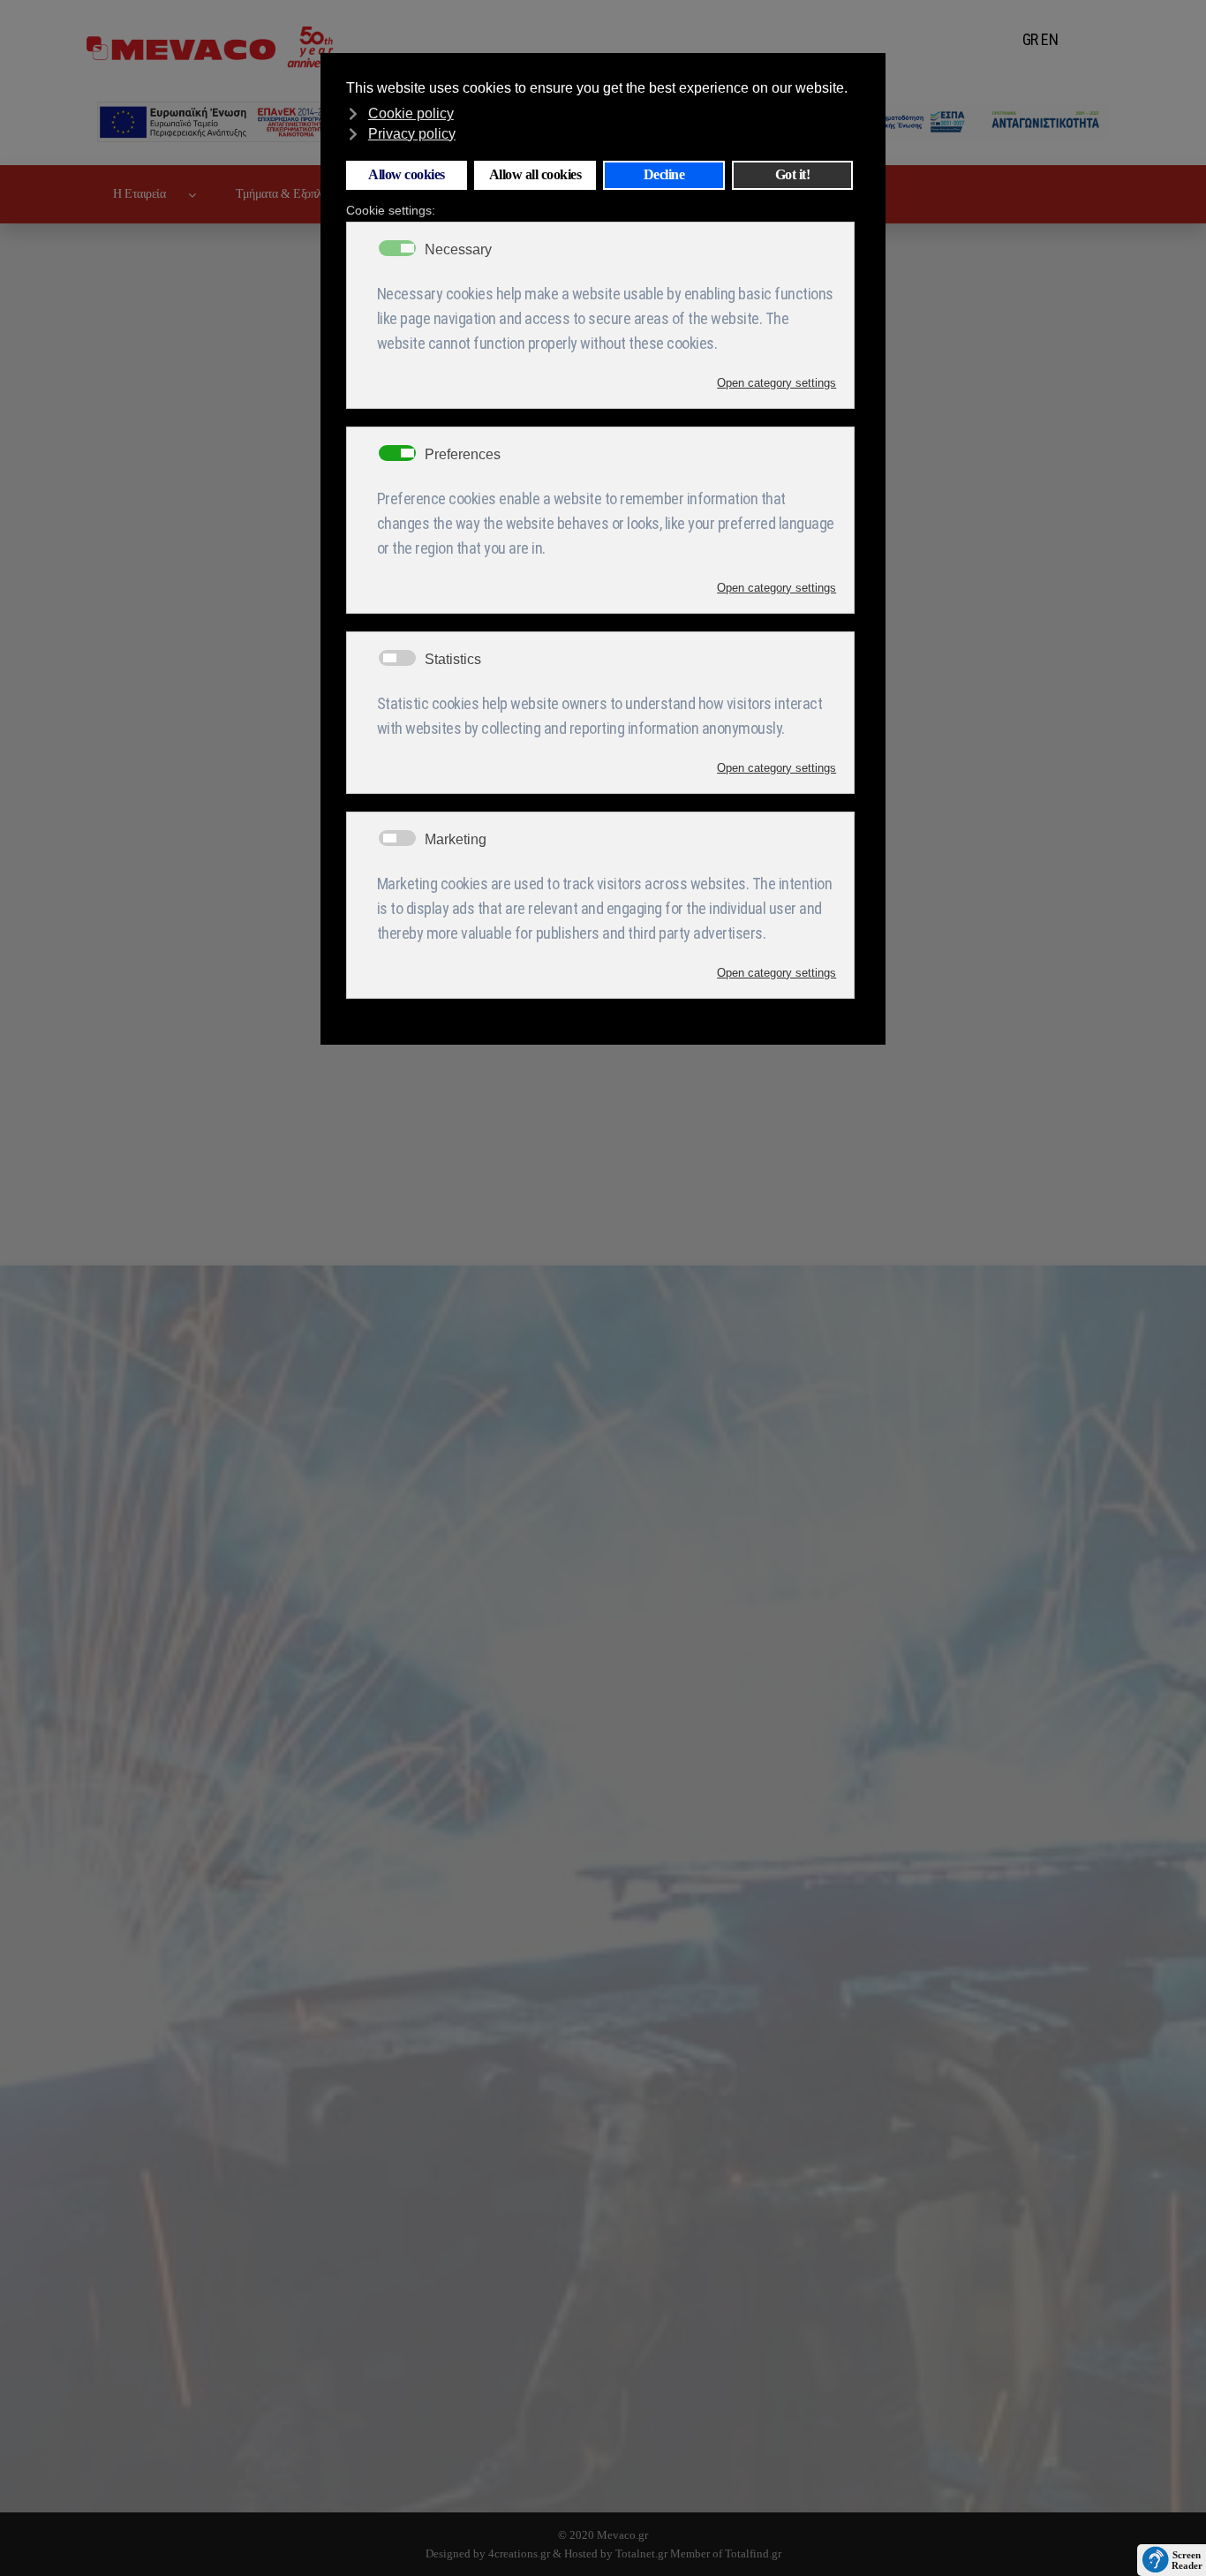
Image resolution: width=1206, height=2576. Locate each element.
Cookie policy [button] (411, 113)
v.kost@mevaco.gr (422, 2435)
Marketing (456, 840)
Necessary (458, 250)
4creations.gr (519, 2553)
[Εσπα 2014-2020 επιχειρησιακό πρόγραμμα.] (252, 122)
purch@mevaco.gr (356, 2413)
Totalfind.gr (753, 2553)
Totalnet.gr (641, 2553)
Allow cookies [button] (407, 175)
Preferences (463, 455)
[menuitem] (148, 194)
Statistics (453, 660)
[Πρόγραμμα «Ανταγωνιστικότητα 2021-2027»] (955, 122)
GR (1030, 39)
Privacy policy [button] (412, 134)
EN (1049, 39)
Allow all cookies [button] (535, 175)
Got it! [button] (793, 175)
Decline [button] (664, 175)
